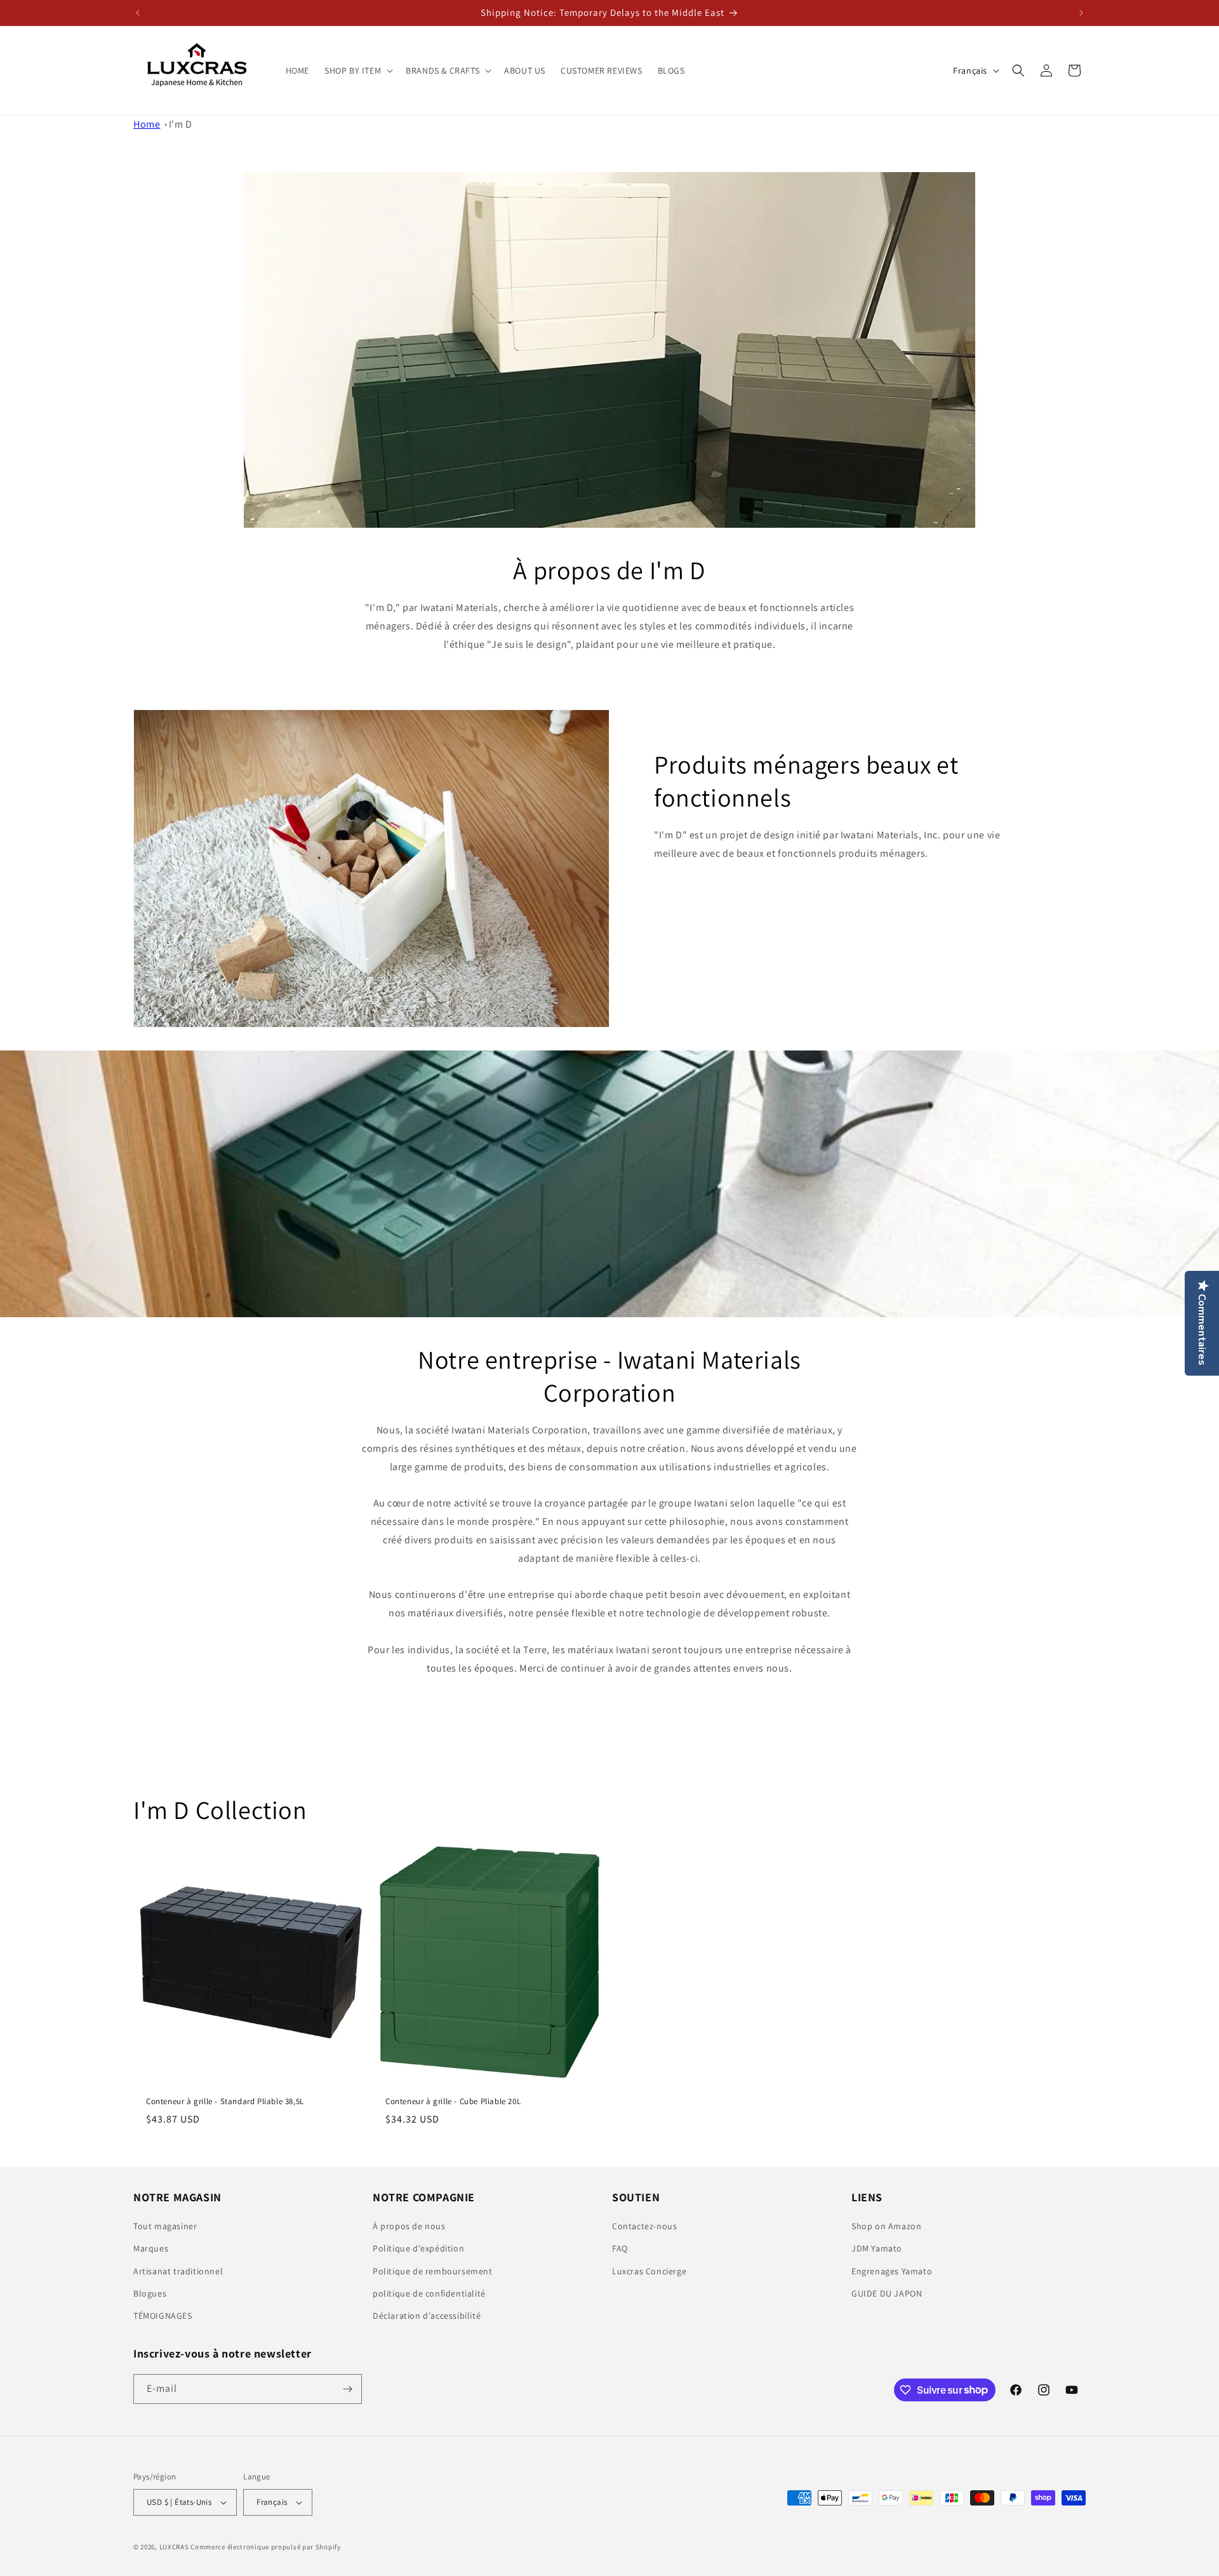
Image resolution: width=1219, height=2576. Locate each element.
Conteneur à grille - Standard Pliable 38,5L (225, 2102)
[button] (357, 70)
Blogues (150, 2293)
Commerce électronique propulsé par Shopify (265, 2547)
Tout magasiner (165, 2226)
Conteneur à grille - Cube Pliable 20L (453, 2102)
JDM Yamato (877, 2248)
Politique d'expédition (418, 2248)
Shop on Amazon (886, 2226)
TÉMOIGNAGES (163, 2316)
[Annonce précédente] (138, 13)
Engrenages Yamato (892, 2271)
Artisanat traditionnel (178, 2271)
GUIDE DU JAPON (887, 2293)
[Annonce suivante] (1081, 13)
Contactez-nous (644, 2226)
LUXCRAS (174, 2547)
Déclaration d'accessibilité (427, 2316)
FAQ (620, 2248)
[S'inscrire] (347, 2389)
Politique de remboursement (433, 2271)
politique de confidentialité (429, 2293)
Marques (151, 2248)
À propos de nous (409, 2226)
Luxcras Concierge (649, 2271)
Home (147, 124)
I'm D (181, 124)
